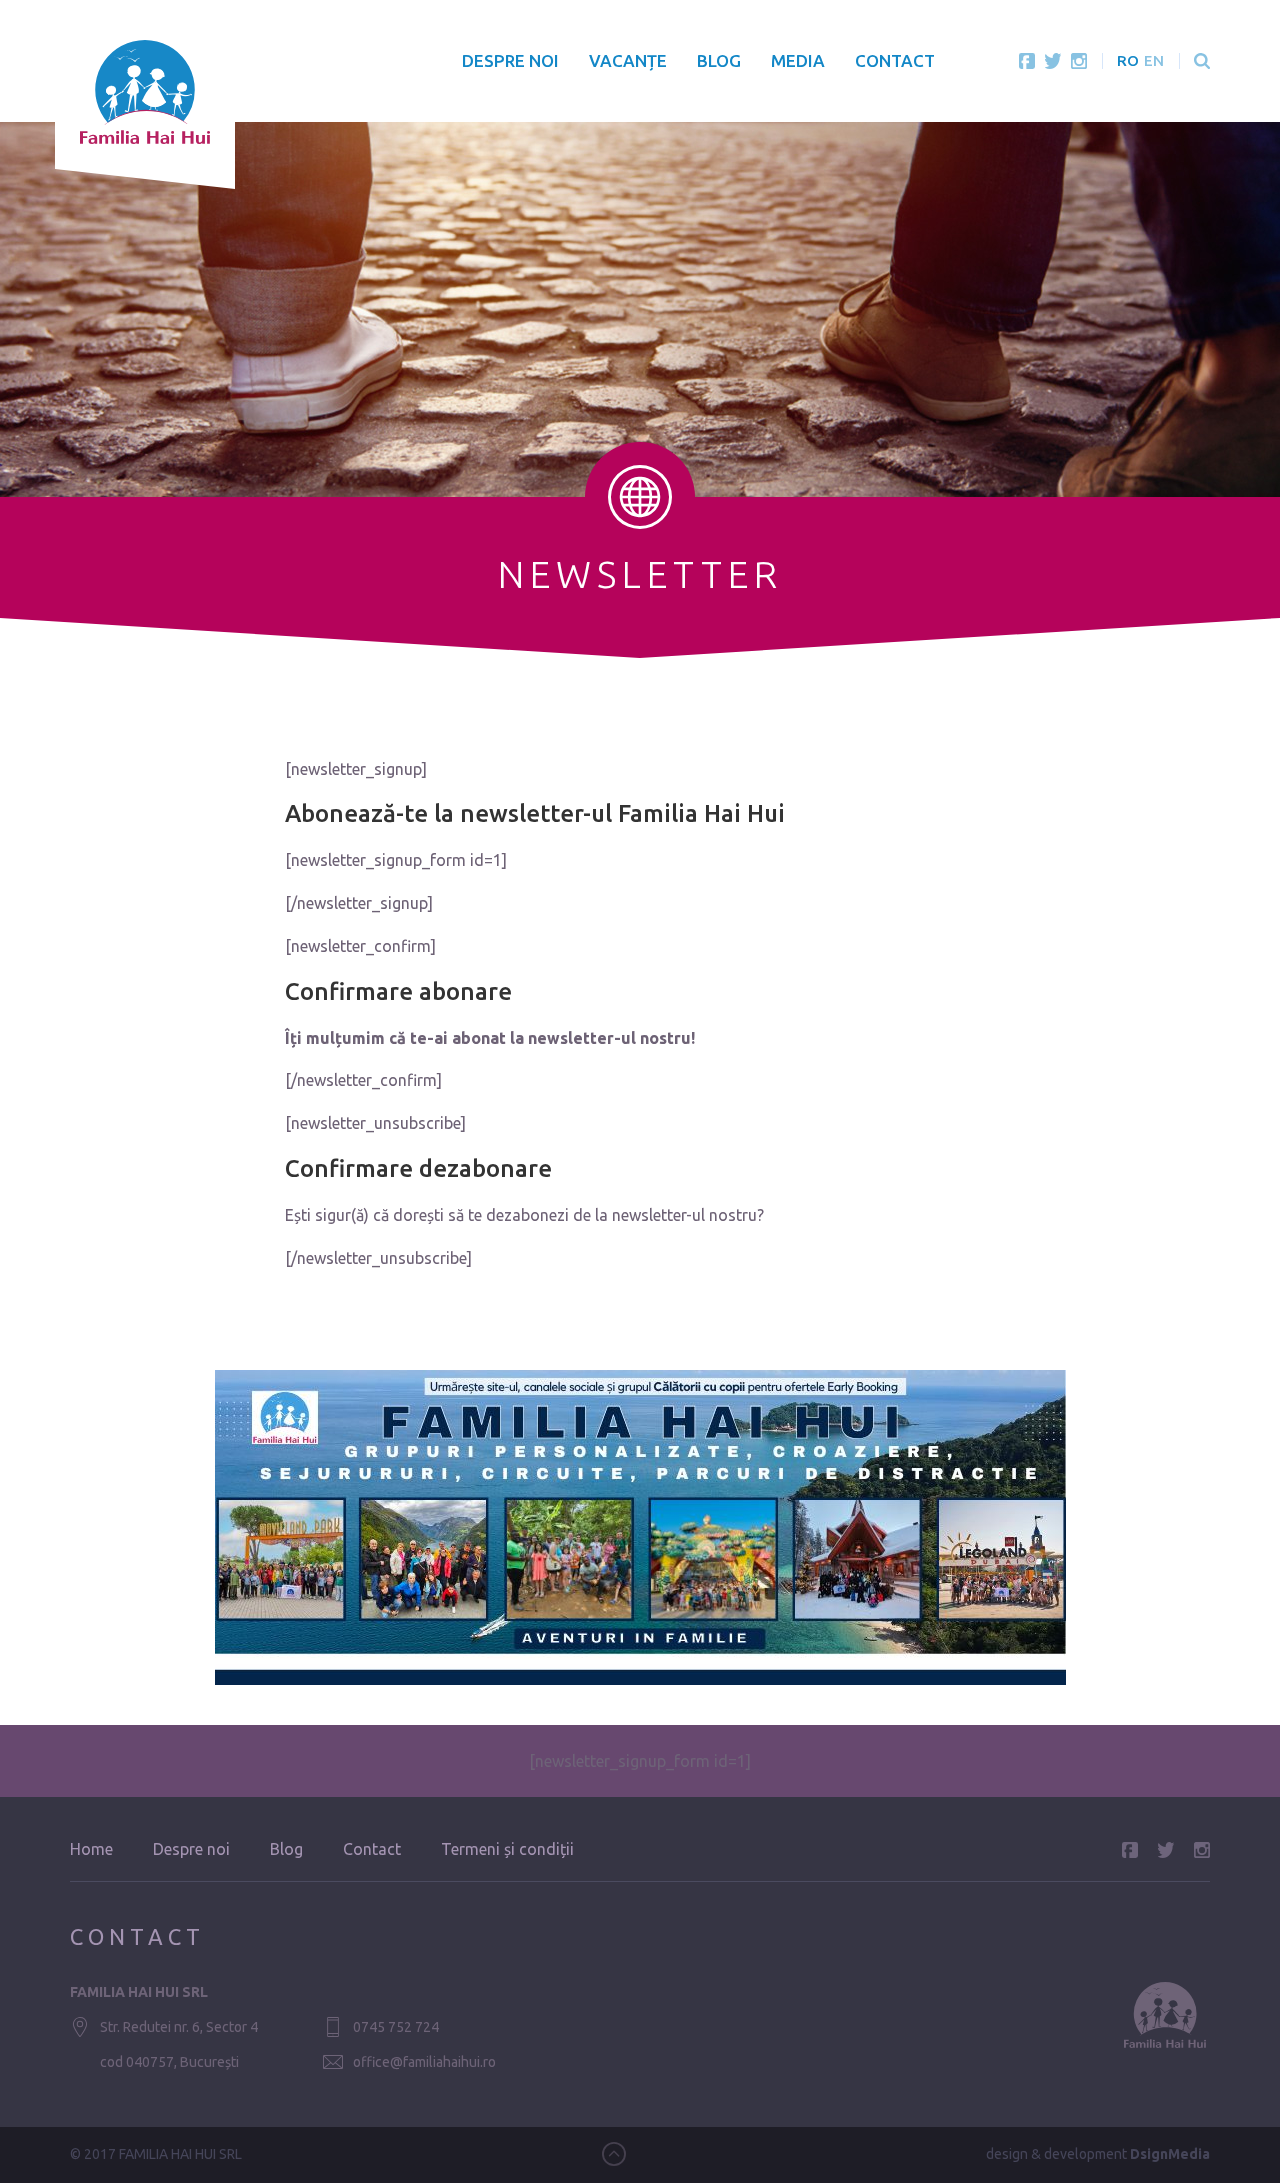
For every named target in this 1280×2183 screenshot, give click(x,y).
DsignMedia (1170, 2154)
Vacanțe (628, 60)
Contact (895, 60)
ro (1128, 60)
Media (798, 60)
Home (91, 1849)
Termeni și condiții (507, 1849)
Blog (719, 60)
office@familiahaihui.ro (424, 2062)
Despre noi (510, 60)
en (1154, 60)
